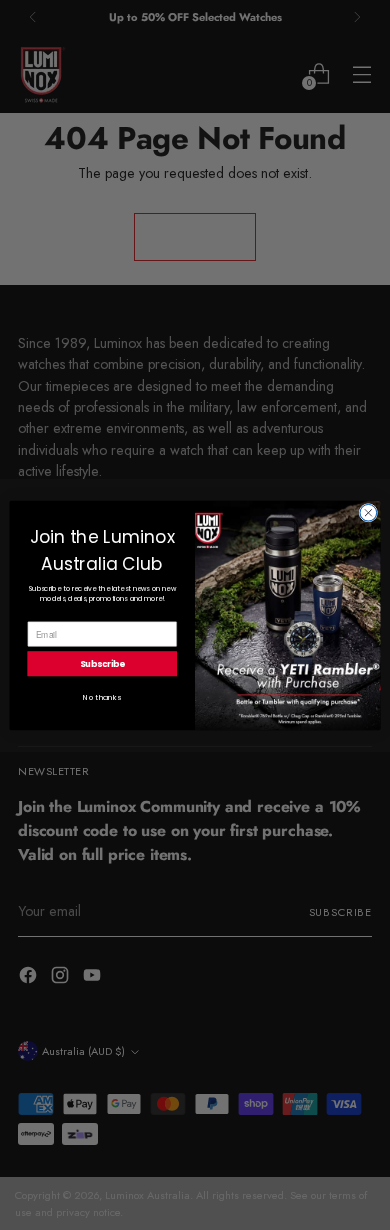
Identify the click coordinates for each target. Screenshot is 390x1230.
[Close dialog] (368, 512)
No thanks (102, 696)
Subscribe (102, 663)
